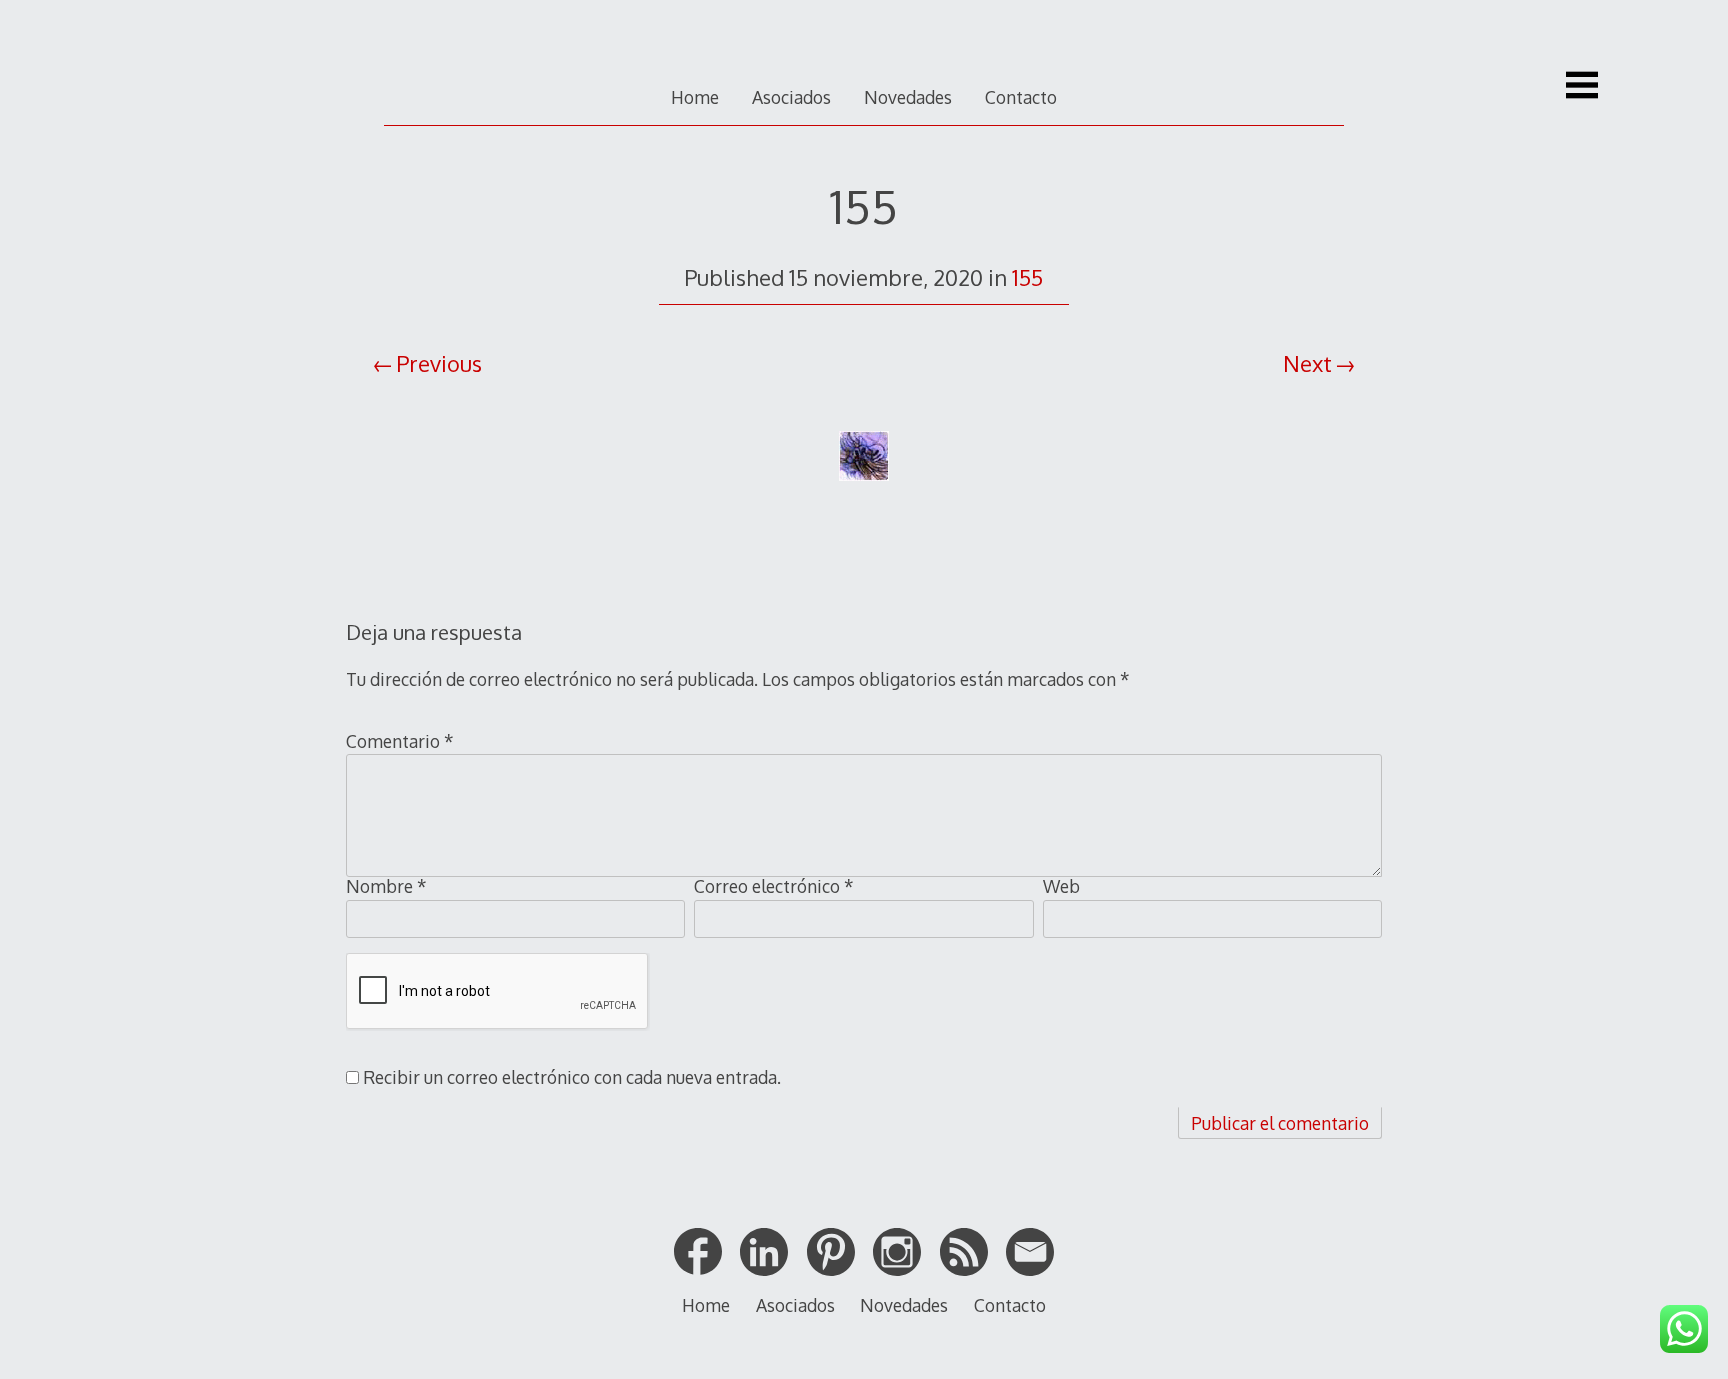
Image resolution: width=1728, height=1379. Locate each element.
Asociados (791, 97)
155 (1027, 277)
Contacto (1021, 97)
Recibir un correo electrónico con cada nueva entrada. (572, 1077)
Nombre (386, 886)
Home (695, 97)
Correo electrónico (774, 886)
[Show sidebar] (1582, 85)
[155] (864, 500)
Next (1307, 363)
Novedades (908, 97)
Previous (439, 363)
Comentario (400, 741)
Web (1061, 886)
